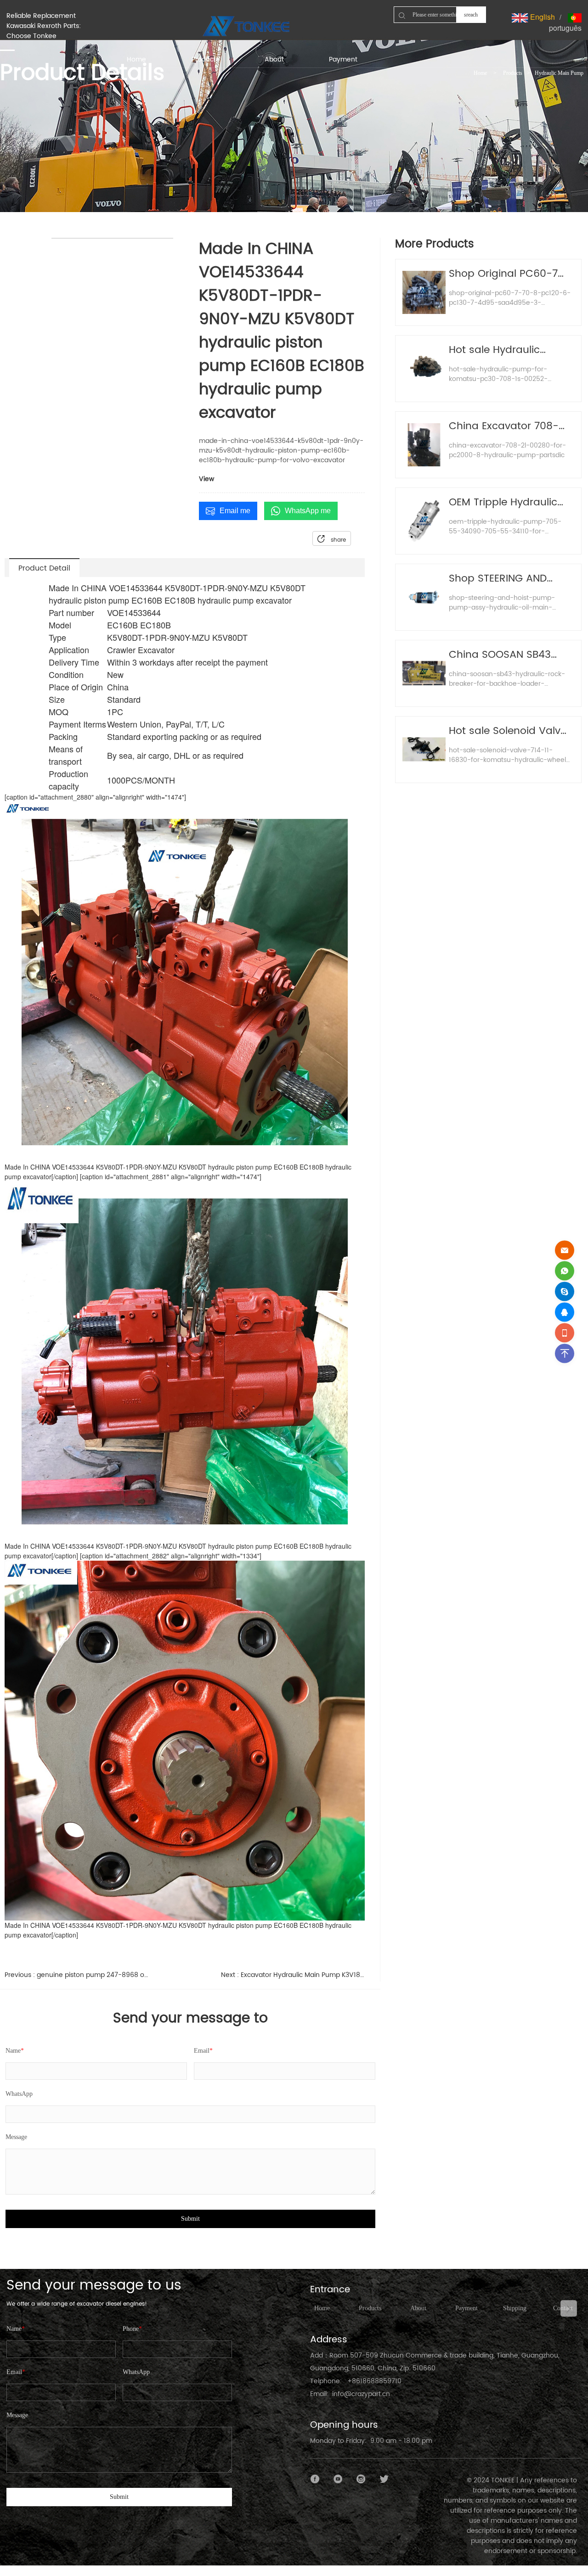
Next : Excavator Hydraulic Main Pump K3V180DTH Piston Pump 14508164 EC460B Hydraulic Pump (293, 1975)
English (542, 17)
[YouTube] (338, 2479)
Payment (466, 2308)
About (418, 2308)
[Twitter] (384, 2479)
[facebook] (315, 2479)
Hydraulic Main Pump (559, 73)
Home (480, 73)
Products (513, 73)
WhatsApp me (308, 511)
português (565, 28)
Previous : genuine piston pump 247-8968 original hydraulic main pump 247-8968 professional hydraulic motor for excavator (77, 1975)
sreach (471, 15)
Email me (235, 511)
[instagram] (361, 2479)
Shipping (515, 2308)
